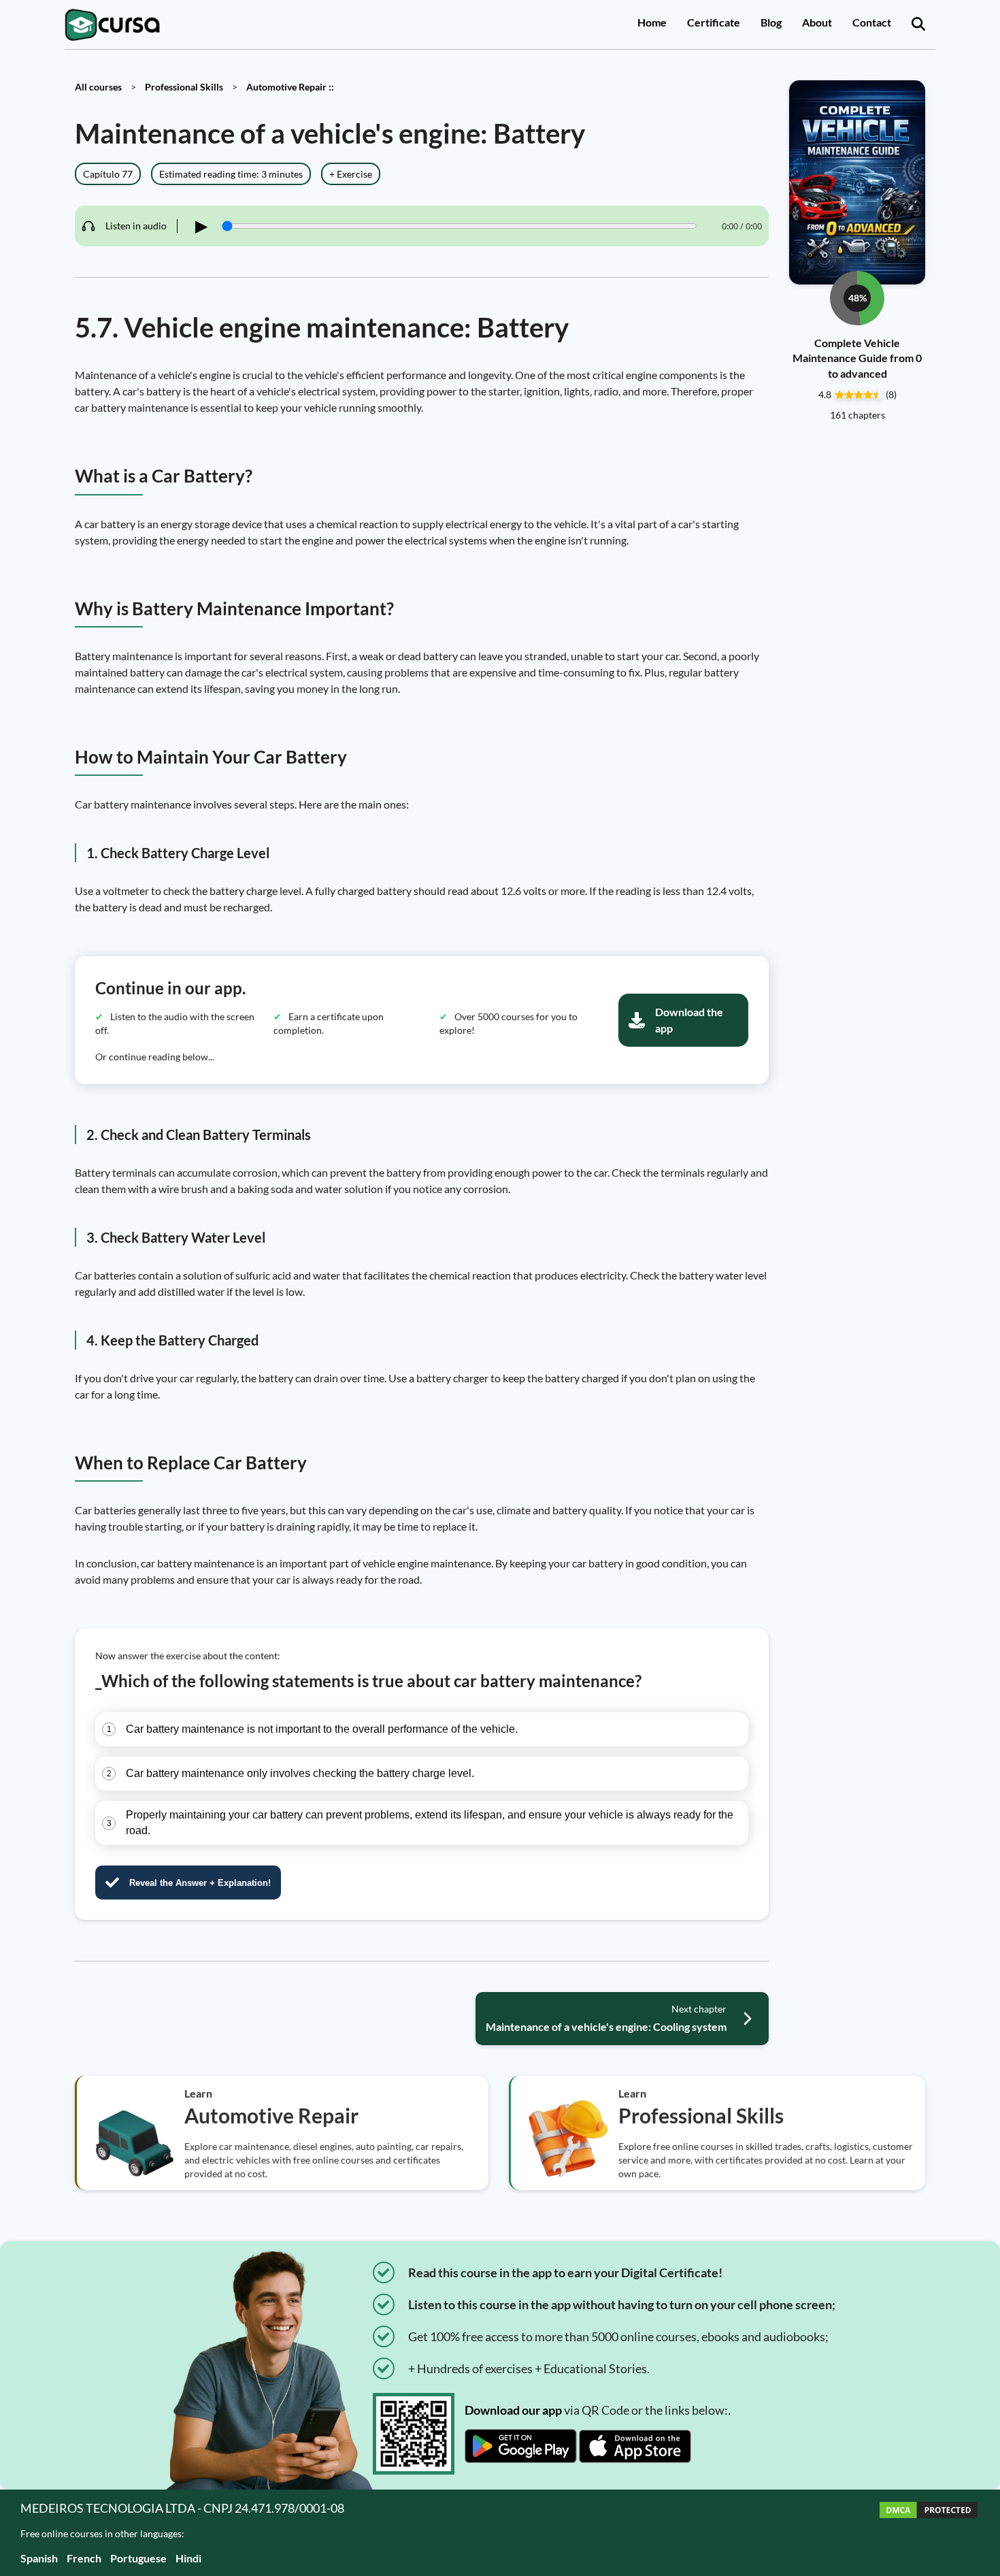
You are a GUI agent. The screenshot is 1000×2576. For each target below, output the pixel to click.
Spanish (39, 2558)
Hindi (188, 2558)
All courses (98, 87)
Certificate (714, 22)
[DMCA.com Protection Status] (929, 2533)
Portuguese (138, 2558)
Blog (771, 22)
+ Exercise (351, 174)
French (84, 2558)
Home (652, 22)
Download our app (513, 2410)
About (817, 22)
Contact (872, 22)
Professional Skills (184, 87)
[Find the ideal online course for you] (918, 25)
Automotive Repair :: (290, 87)
